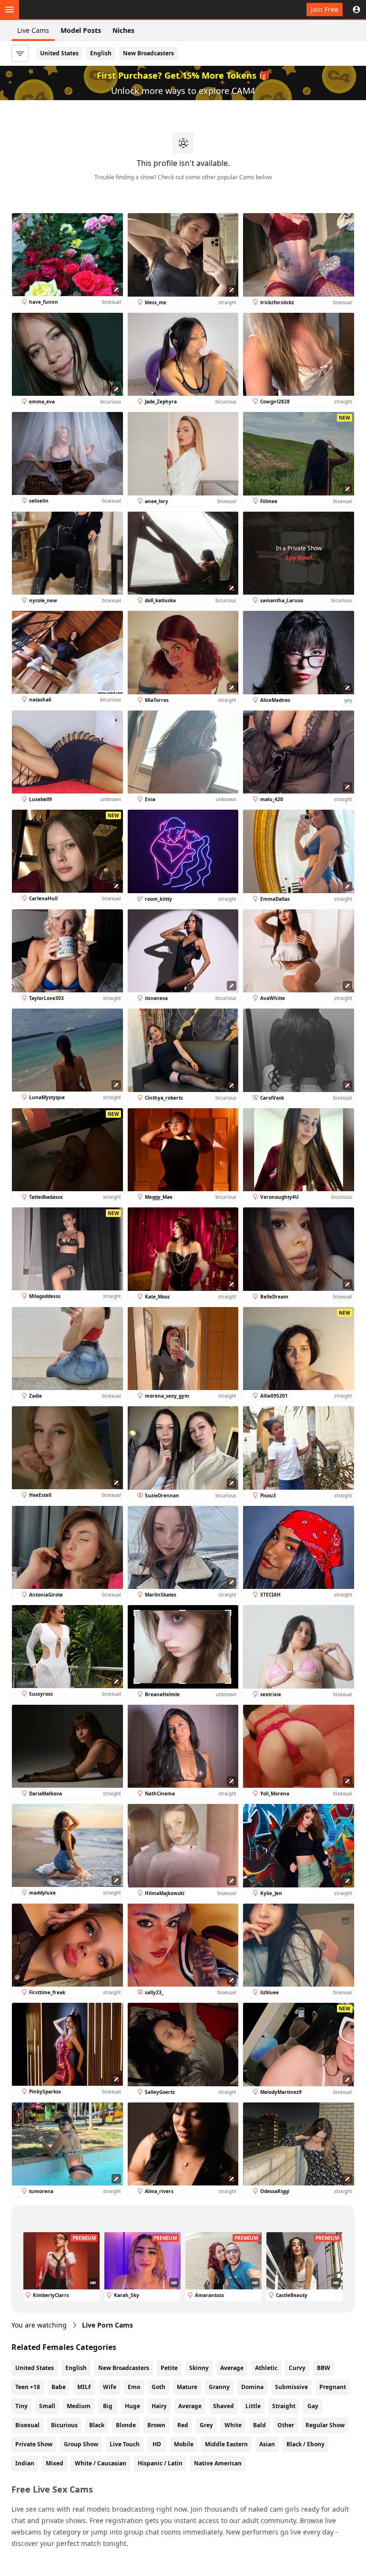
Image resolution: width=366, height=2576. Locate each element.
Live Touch (125, 2444)
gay (313, 2406)
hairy (159, 2406)
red (183, 2425)
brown (156, 2425)
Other (286, 2425)
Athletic (266, 2368)
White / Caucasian (101, 2463)
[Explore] (10, 10)
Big (108, 2406)
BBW (324, 2368)
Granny (219, 2387)
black (97, 2425)
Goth (158, 2387)
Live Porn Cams (107, 2325)
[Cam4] (53, 10)
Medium (79, 2406)
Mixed (55, 2463)
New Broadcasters (148, 53)
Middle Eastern (226, 2444)
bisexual (27, 2425)
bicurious (64, 2425)
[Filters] (20, 53)
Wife (110, 2387)
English (101, 53)
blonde (126, 2425)
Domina (252, 2387)
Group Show (81, 2444)
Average (232, 2368)
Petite (169, 2368)
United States (59, 53)
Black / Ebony (305, 2444)
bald (259, 2425)
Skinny (199, 2368)
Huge (132, 2406)
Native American (218, 2463)
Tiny (21, 2406)
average (190, 2406)
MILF (84, 2387)
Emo (134, 2387)
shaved (224, 2406)
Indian (25, 2463)
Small (47, 2406)
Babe (59, 2387)
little (253, 2406)
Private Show (34, 2444)
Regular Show (325, 2425)
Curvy (297, 2368)
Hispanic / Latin (160, 2463)
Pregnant (333, 2387)
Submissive (291, 2387)
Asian (267, 2444)
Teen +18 (28, 2387)
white (233, 2425)
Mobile (184, 2444)
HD (157, 2444)
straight (284, 2406)
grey (206, 2425)
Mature (187, 2387)
